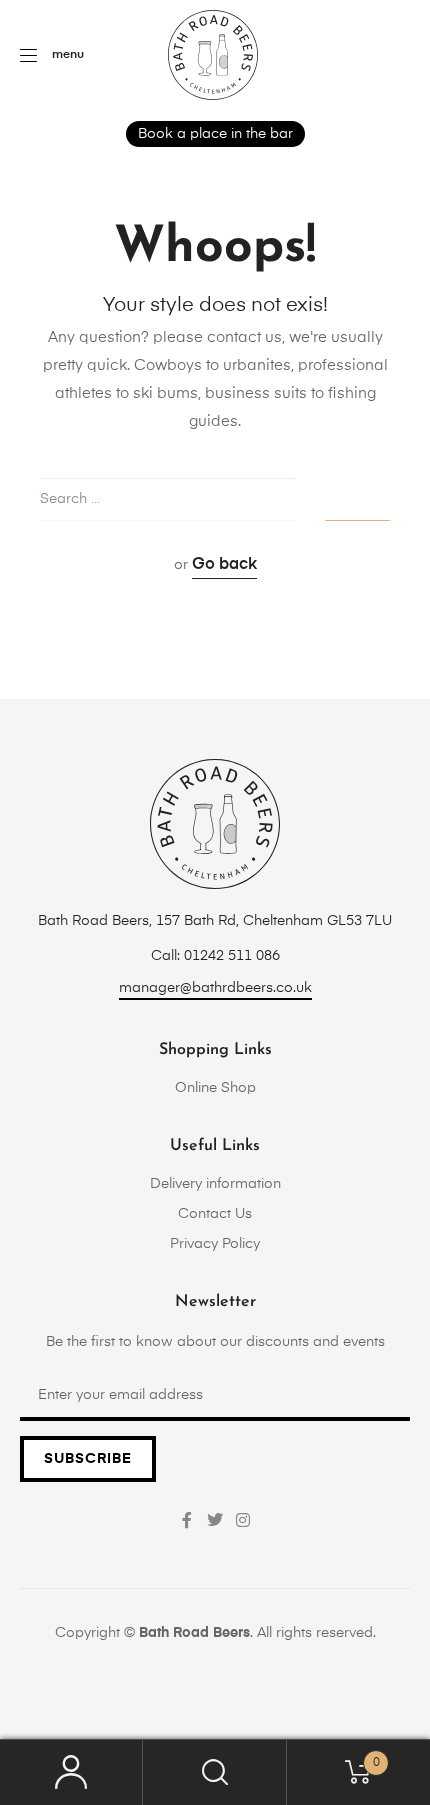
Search (214, 1772)
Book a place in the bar (215, 134)
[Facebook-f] (187, 1520)
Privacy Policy (215, 1244)
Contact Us (215, 1214)
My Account (71, 1772)
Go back (224, 565)
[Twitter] (215, 1520)
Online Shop (215, 1088)
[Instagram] (243, 1520)
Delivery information (215, 1184)
